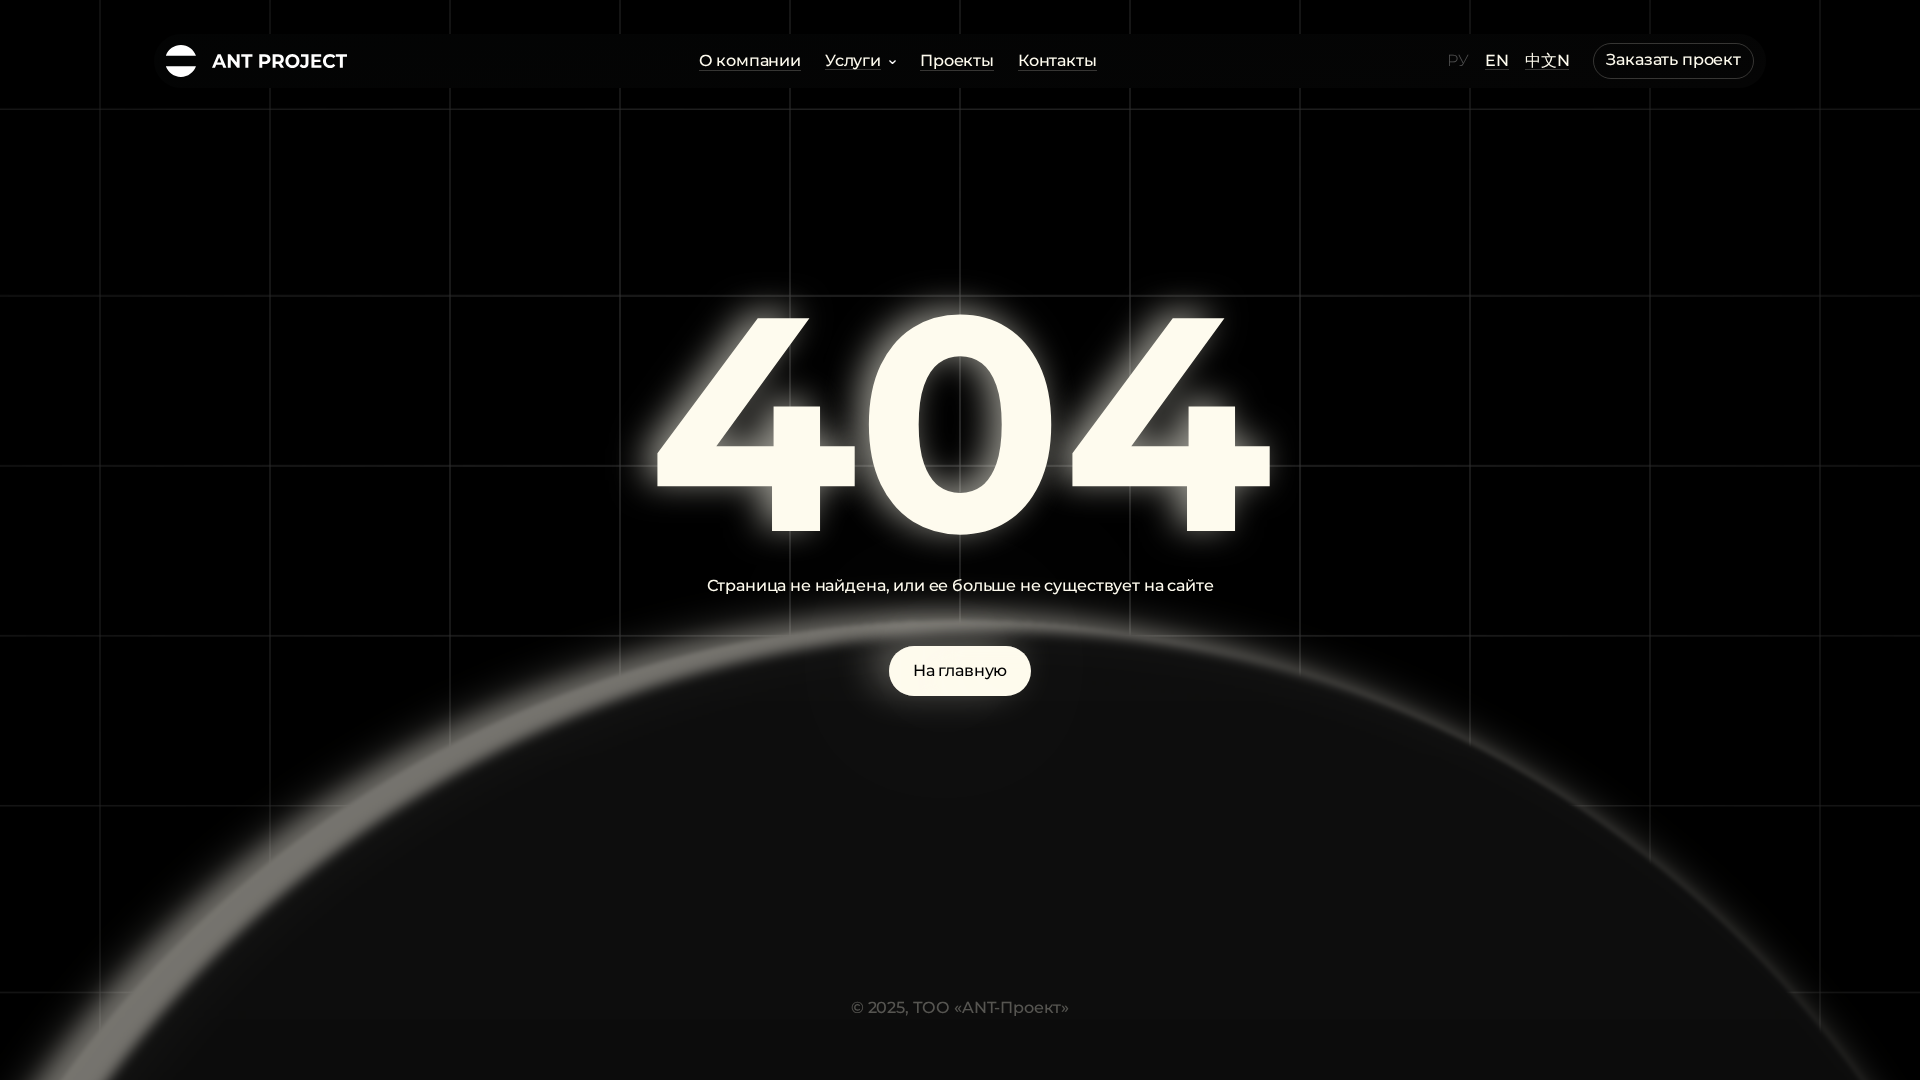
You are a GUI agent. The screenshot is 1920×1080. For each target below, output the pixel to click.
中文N (1547, 61)
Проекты (957, 60)
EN (1497, 61)
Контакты (1057, 60)
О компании (750, 60)
